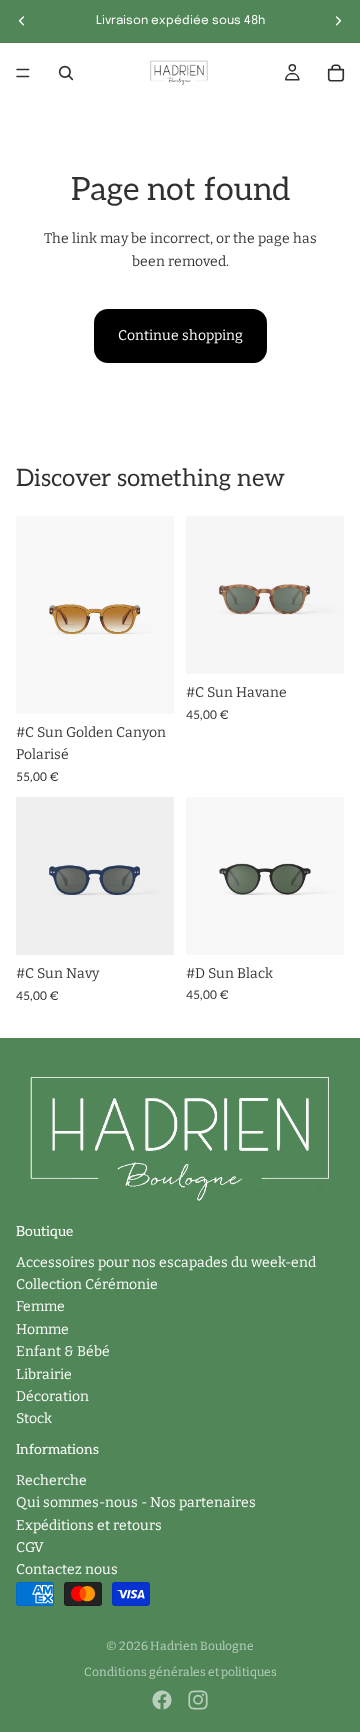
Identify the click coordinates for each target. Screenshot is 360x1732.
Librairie (44, 1374)
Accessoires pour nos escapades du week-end (166, 1262)
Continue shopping (180, 335)
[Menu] (23, 73)
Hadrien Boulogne (202, 1646)
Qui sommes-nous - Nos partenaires (136, 1502)
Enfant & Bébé (63, 1351)
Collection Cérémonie (87, 1284)
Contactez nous (67, 1569)
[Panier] (336, 73)
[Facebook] (162, 1700)
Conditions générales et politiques (180, 1672)
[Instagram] (198, 1700)
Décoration (52, 1396)
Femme (40, 1306)
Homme (42, 1329)
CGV (30, 1547)
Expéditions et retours (89, 1525)
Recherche (51, 1480)
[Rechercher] (66, 73)
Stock (34, 1418)
